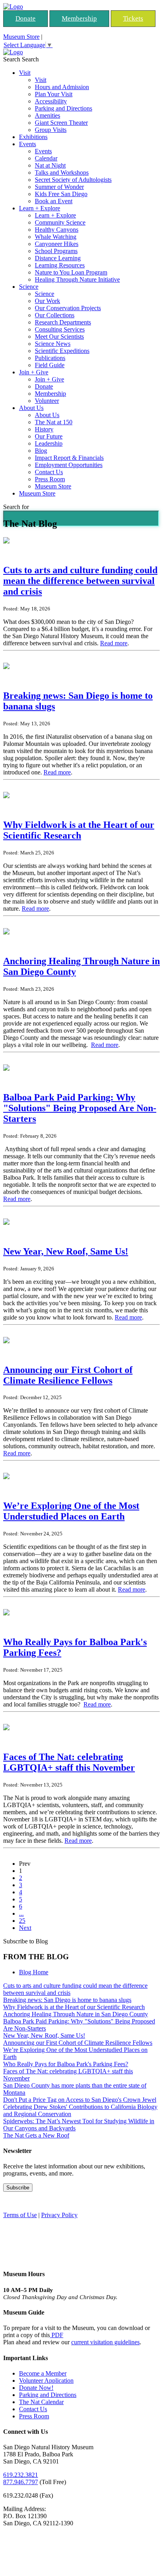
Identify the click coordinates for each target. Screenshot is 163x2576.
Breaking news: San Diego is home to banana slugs (67, 2000)
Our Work (47, 301)
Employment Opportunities (69, 465)
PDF (57, 2335)
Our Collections (55, 315)
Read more (114, 643)
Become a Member (43, 2373)
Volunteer (47, 401)
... (21, 1913)
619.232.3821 (21, 2475)
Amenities (47, 115)
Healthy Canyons (57, 230)
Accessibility (51, 101)
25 (22, 1921)
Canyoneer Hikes (57, 244)
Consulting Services (60, 329)
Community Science (60, 222)
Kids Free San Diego (61, 194)
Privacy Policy (59, 2215)
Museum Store (21, 37)
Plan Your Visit (54, 94)
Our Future (49, 436)
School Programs (56, 251)
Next (25, 1928)
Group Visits (51, 130)
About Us (31, 408)
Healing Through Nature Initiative (77, 279)
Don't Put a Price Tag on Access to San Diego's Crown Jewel (80, 2100)
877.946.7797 (21, 2482)
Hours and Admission (62, 87)
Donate (26, 18)
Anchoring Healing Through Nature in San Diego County (76, 2014)
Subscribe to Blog (26, 1941)
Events (27, 144)
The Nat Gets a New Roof (36, 2135)
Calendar (46, 158)
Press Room (50, 479)
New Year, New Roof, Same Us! (44, 2035)
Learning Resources (60, 265)
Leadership (49, 443)
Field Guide (50, 365)
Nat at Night (50, 165)
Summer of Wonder (59, 187)
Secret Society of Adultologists (73, 180)
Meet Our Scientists (59, 337)
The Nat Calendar (41, 2402)
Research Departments (63, 322)
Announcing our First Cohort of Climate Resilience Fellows (78, 2043)
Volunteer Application (46, 2381)
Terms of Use (20, 2215)
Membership (79, 18)
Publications (50, 358)
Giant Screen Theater (61, 123)
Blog (41, 451)
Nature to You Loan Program (71, 272)
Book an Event (54, 201)
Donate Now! (36, 2388)
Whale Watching (56, 237)
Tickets (133, 18)
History (44, 429)
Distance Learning (58, 258)
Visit (25, 73)
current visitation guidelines (105, 2342)
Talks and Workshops (62, 173)
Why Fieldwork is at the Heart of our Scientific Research (74, 2007)
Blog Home (34, 1972)
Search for (16, 507)
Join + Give (34, 372)
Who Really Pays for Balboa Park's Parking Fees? (66, 2064)
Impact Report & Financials (69, 458)
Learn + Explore (40, 208)
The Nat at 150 (54, 422)
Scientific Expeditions (62, 351)
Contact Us (49, 472)
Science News (53, 344)
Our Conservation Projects (68, 308)
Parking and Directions (63, 108)
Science (29, 287)
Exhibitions (33, 137)
